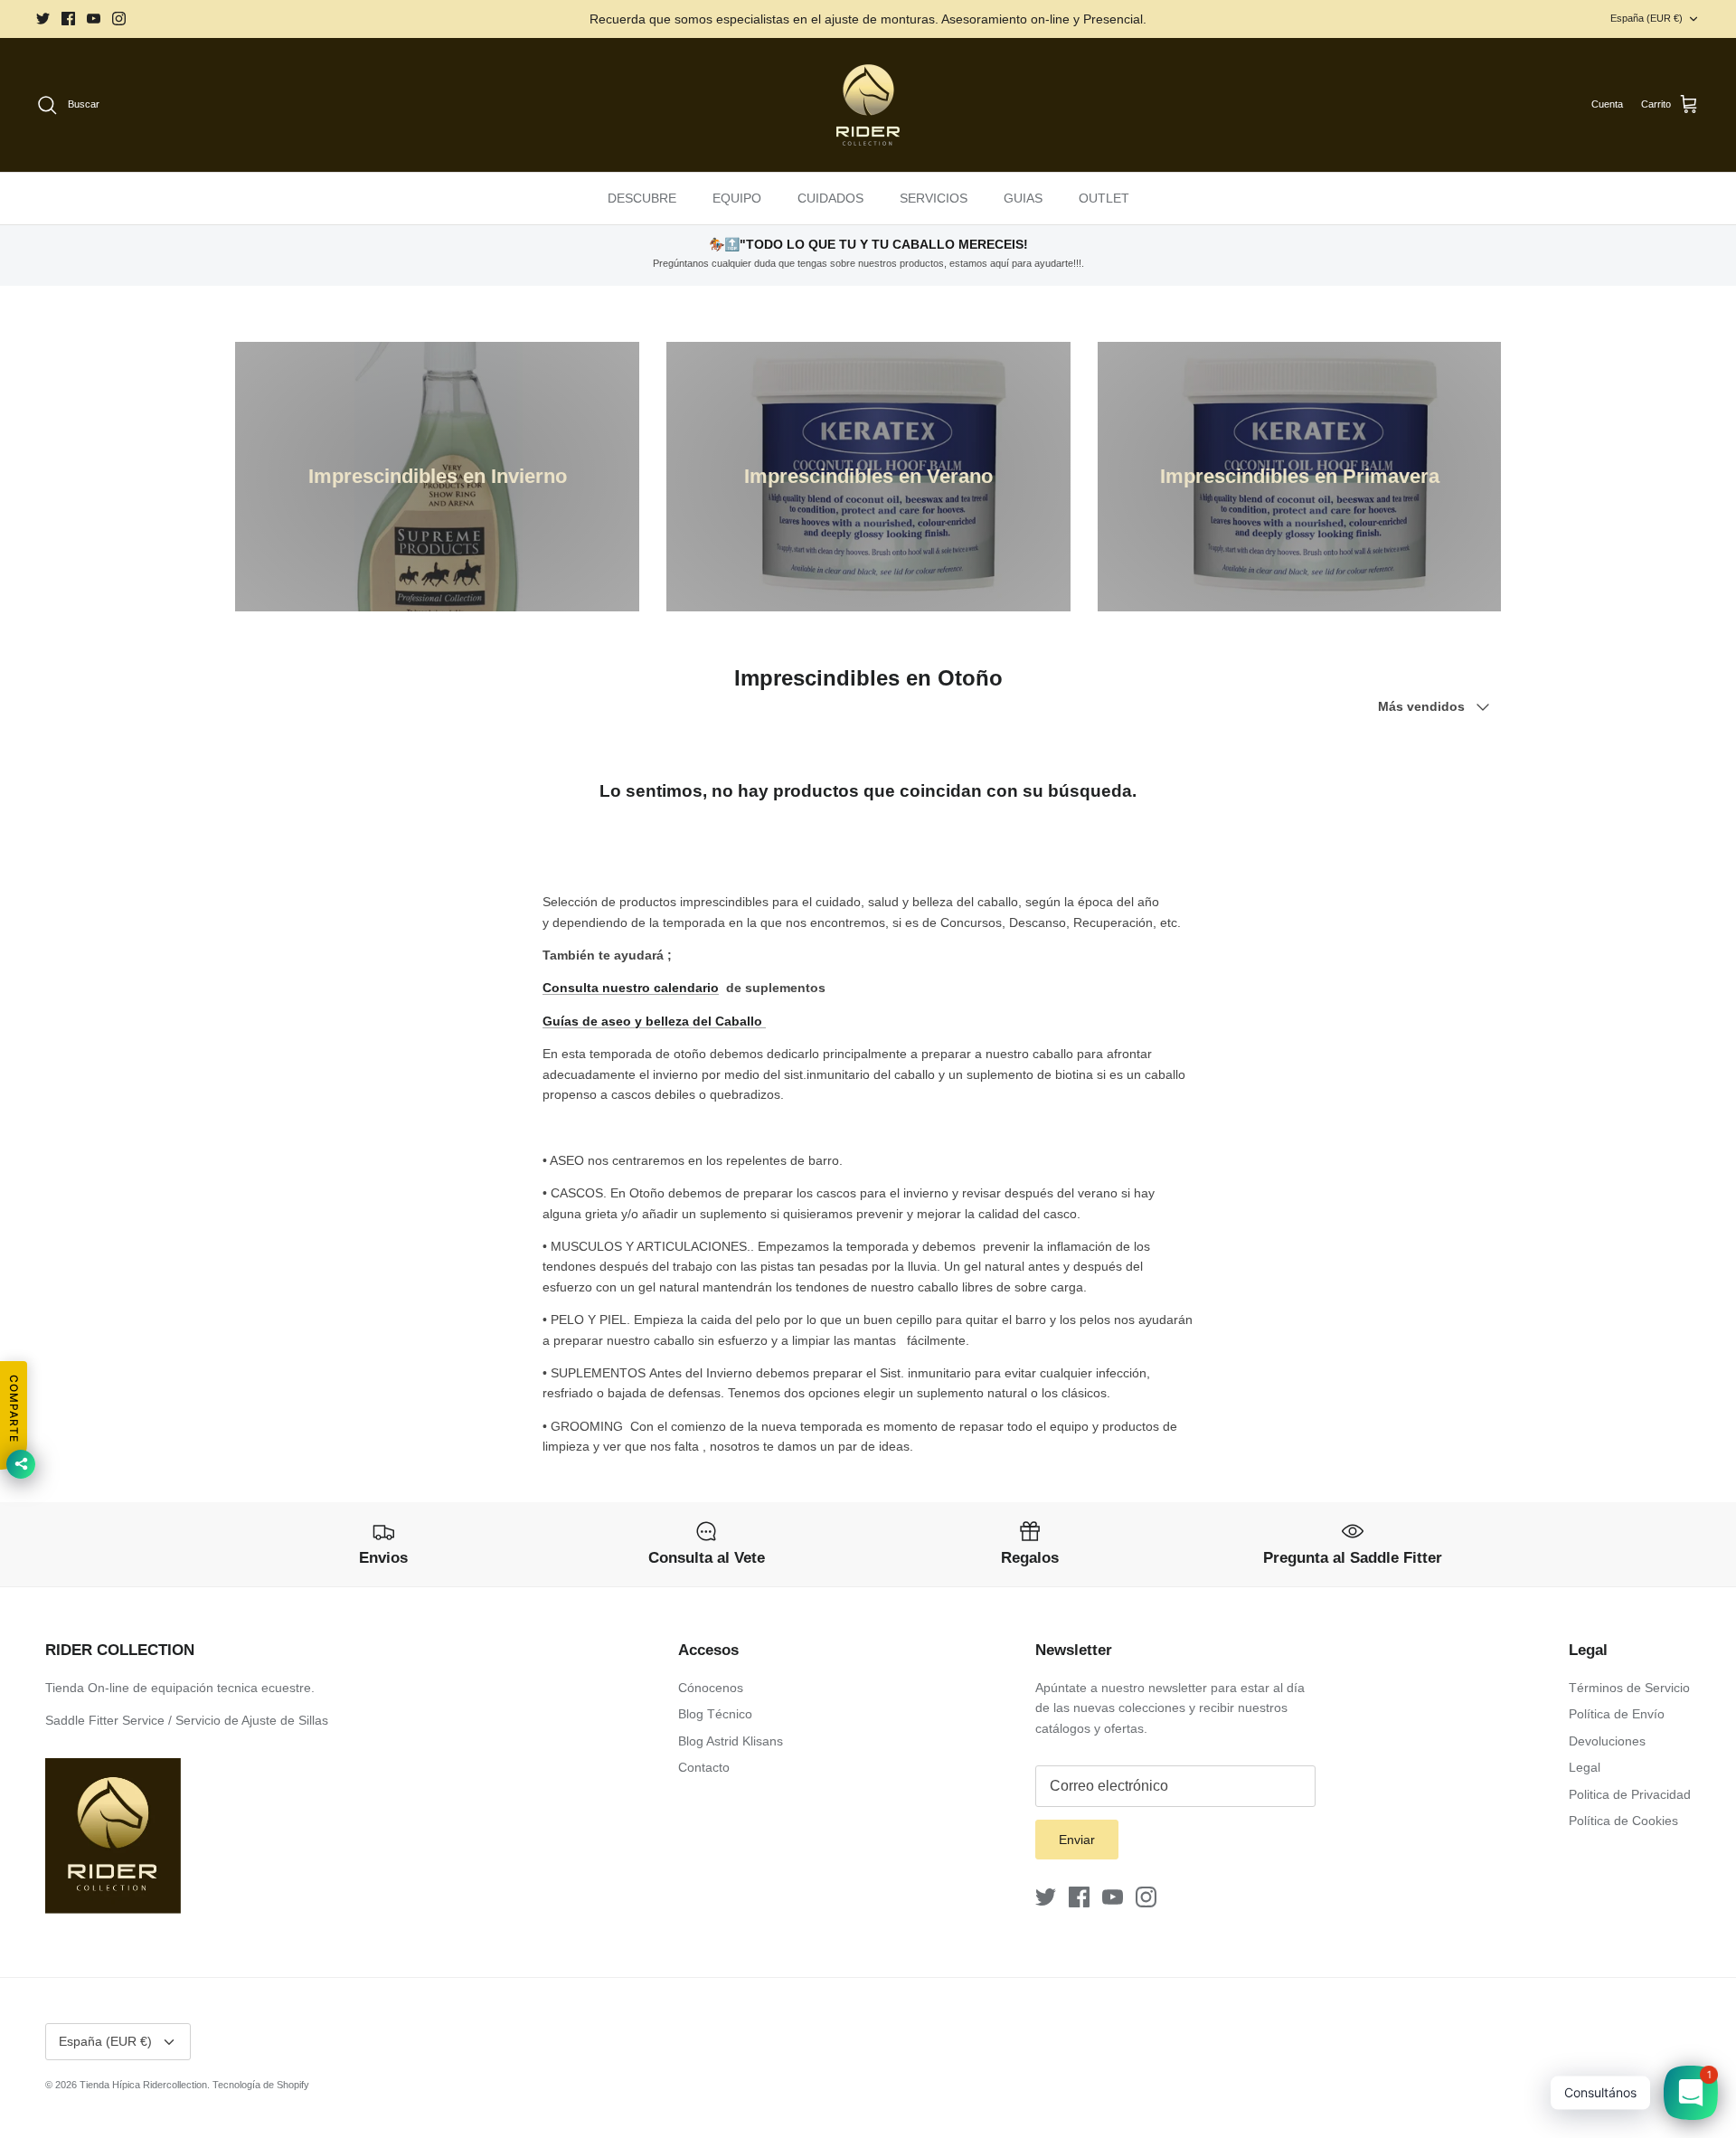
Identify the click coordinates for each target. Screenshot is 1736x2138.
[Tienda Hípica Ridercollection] (868, 105)
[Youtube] (94, 19)
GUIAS (1023, 198)
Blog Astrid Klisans (731, 1741)
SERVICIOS (934, 198)
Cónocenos (711, 1688)
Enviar (1077, 1840)
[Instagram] (119, 19)
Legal (1585, 1767)
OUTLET (1104, 198)
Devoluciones (1607, 1741)
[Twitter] (43, 19)
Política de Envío (1617, 1714)
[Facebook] (68, 19)
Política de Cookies (1623, 1821)
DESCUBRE (642, 198)
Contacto (704, 1767)
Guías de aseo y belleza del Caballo (654, 1021)
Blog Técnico (715, 1714)
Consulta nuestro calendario (631, 988)
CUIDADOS (830, 198)
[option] (437, 477)
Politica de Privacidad (1630, 1794)
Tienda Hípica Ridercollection (143, 2085)
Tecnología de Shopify (261, 2085)
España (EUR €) (1646, 18)
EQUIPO (737, 198)
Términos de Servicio (1629, 1688)
